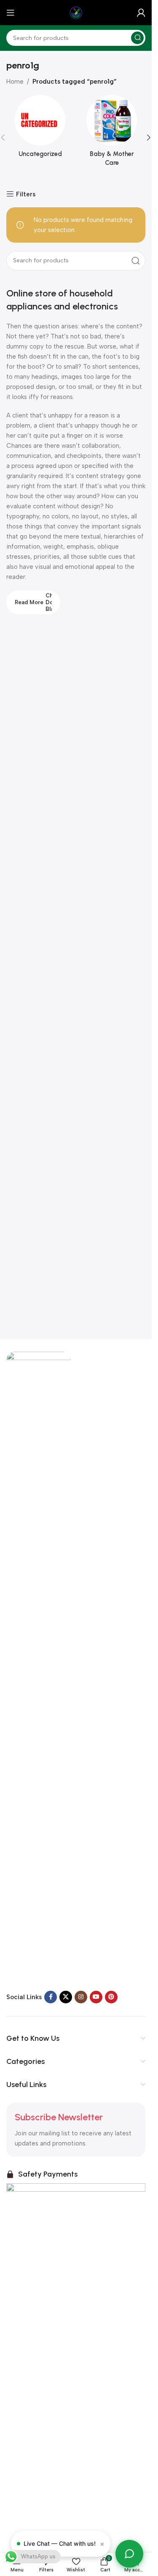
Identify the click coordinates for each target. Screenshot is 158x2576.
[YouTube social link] (96, 1997)
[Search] (137, 38)
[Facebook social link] (51, 1997)
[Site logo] (76, 12)
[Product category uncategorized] (40, 129)
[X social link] (66, 1997)
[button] (149, 137)
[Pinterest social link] (111, 1997)
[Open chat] (129, 2554)
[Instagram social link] (81, 1997)
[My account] (141, 13)
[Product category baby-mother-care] (112, 133)
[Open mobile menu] (11, 13)
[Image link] (39, 1666)
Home (15, 82)
